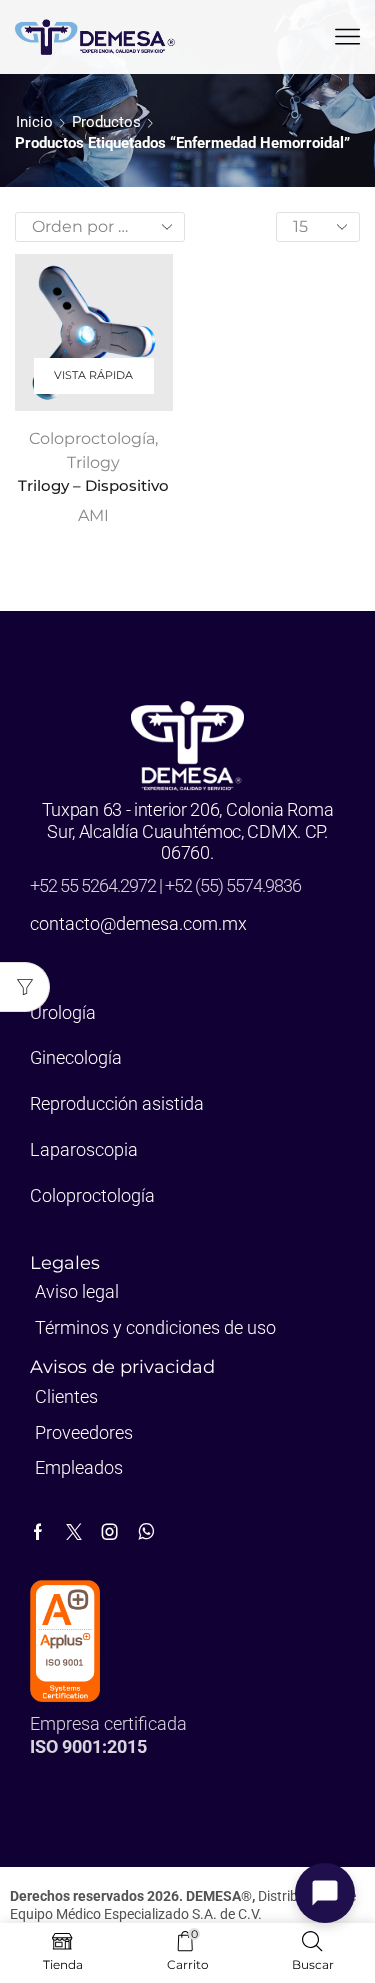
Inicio (34, 122)
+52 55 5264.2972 (94, 885)
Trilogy (93, 462)
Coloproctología (92, 438)
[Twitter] (74, 1532)
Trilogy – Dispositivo (93, 486)
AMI (93, 515)
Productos (106, 122)
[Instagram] (110, 1532)
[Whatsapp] (146, 1532)
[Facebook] (38, 1532)
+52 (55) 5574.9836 (233, 885)
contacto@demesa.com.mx (138, 923)
